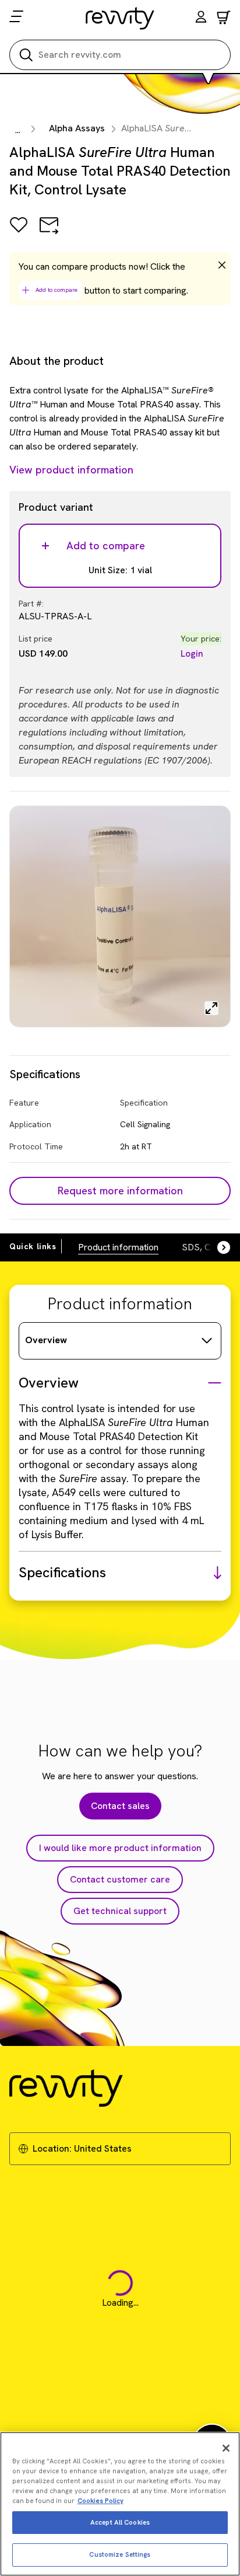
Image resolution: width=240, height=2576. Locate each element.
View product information (71, 470)
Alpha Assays (77, 128)
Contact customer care (120, 1879)
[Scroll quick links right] (217, 1247)
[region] (120, 2504)
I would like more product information (120, 1848)
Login (192, 653)
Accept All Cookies (120, 2522)
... (18, 130)
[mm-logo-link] (120, 18)
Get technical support (120, 1911)
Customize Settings (120, 2554)
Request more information (120, 1191)
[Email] (49, 233)
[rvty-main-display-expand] (211, 1008)
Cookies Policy (100, 2501)
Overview (46, 1340)
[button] (201, 18)
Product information (118, 1247)
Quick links (33, 1246)
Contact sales (120, 1806)
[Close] (226, 2448)
